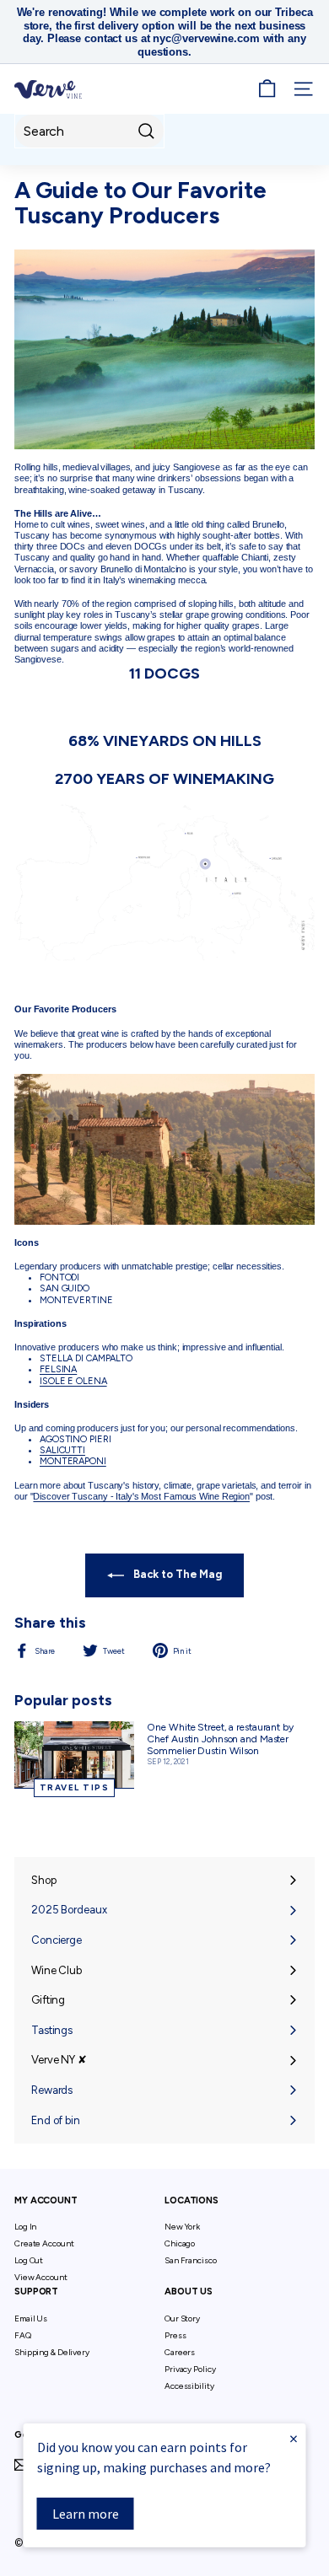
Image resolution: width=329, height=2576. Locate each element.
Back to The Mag (176, 1574)
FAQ (23, 2335)
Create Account (44, 2243)
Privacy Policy (190, 2369)
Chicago (180, 2243)
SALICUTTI (62, 1450)
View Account (41, 2277)
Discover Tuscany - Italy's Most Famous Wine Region (141, 1496)
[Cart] (267, 89)
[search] (89, 131)
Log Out (29, 2260)
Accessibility (189, 2386)
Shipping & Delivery (52, 2352)
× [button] (294, 2438)
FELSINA (58, 1369)
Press (175, 2335)
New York (182, 2227)
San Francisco (191, 2260)
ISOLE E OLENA (73, 1381)
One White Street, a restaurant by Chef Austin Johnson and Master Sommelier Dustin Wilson (220, 1739)
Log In (25, 2227)
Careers (180, 2352)
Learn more (86, 2514)
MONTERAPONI (73, 1461)
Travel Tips (75, 1787)
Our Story (182, 2318)
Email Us (31, 2318)
